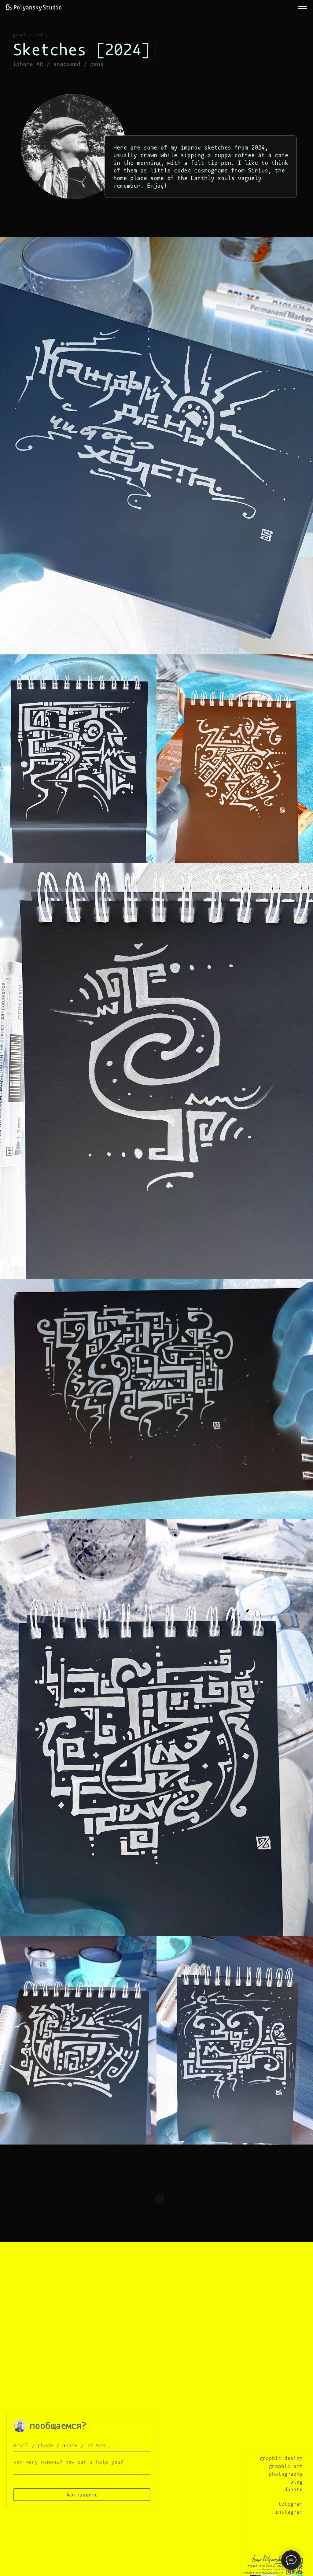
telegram (290, 2504)
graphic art (28, 35)
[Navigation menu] (303, 8)
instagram (289, 2512)
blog (296, 2482)
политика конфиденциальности (262, 2573)
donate (293, 2490)
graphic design (281, 2458)
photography (286, 2474)
